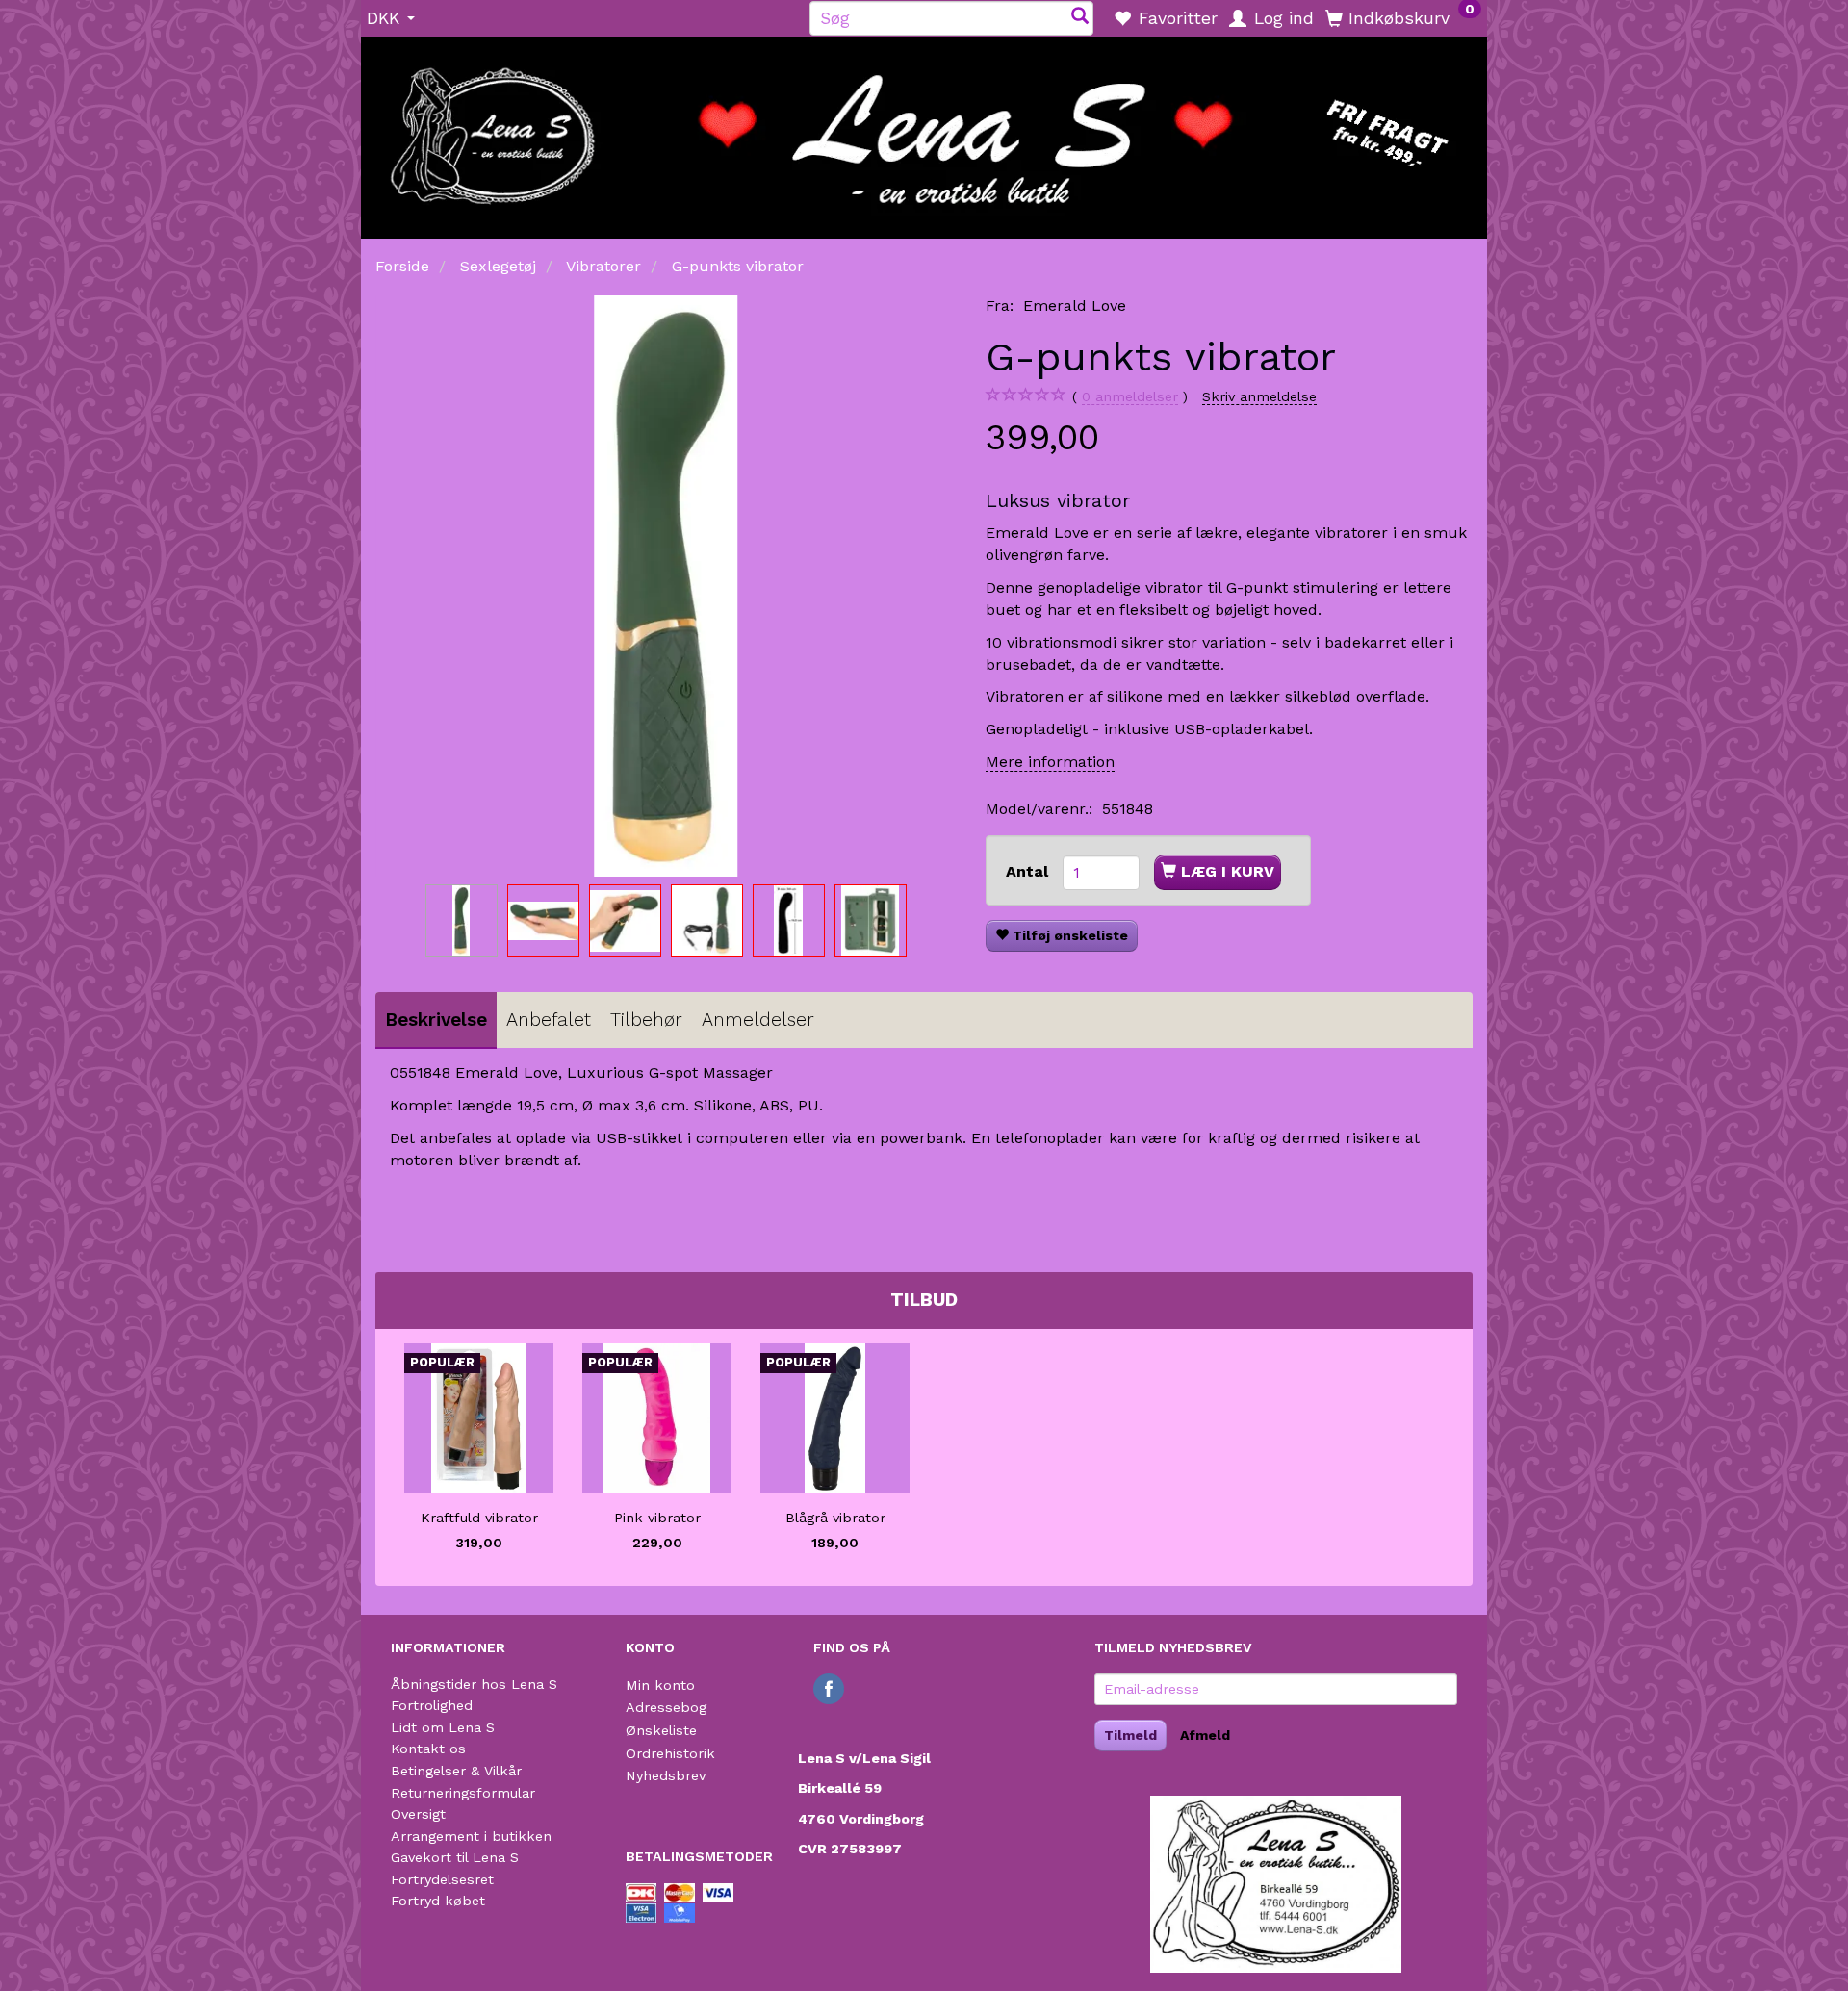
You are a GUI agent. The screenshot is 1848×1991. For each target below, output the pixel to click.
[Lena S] (924, 131)
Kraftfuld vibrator (479, 1518)
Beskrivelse (436, 1020)
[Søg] (1080, 18)
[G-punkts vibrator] (666, 586)
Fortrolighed (432, 1705)
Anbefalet (549, 1020)
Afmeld (1205, 1735)
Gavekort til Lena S (455, 1857)
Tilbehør (646, 1020)
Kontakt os (428, 1749)
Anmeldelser (758, 1020)
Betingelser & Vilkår (456, 1771)
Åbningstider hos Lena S (474, 1684)
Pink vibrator (657, 1518)
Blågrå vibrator (835, 1518)
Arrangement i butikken (471, 1836)
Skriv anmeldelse (1259, 396)
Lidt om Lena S (443, 1727)
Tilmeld (1130, 1735)
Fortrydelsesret (442, 1879)
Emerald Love (1075, 306)
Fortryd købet (438, 1901)
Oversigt (418, 1814)
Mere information (1050, 762)
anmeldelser (1130, 396)
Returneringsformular (463, 1793)
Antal (1029, 871)
